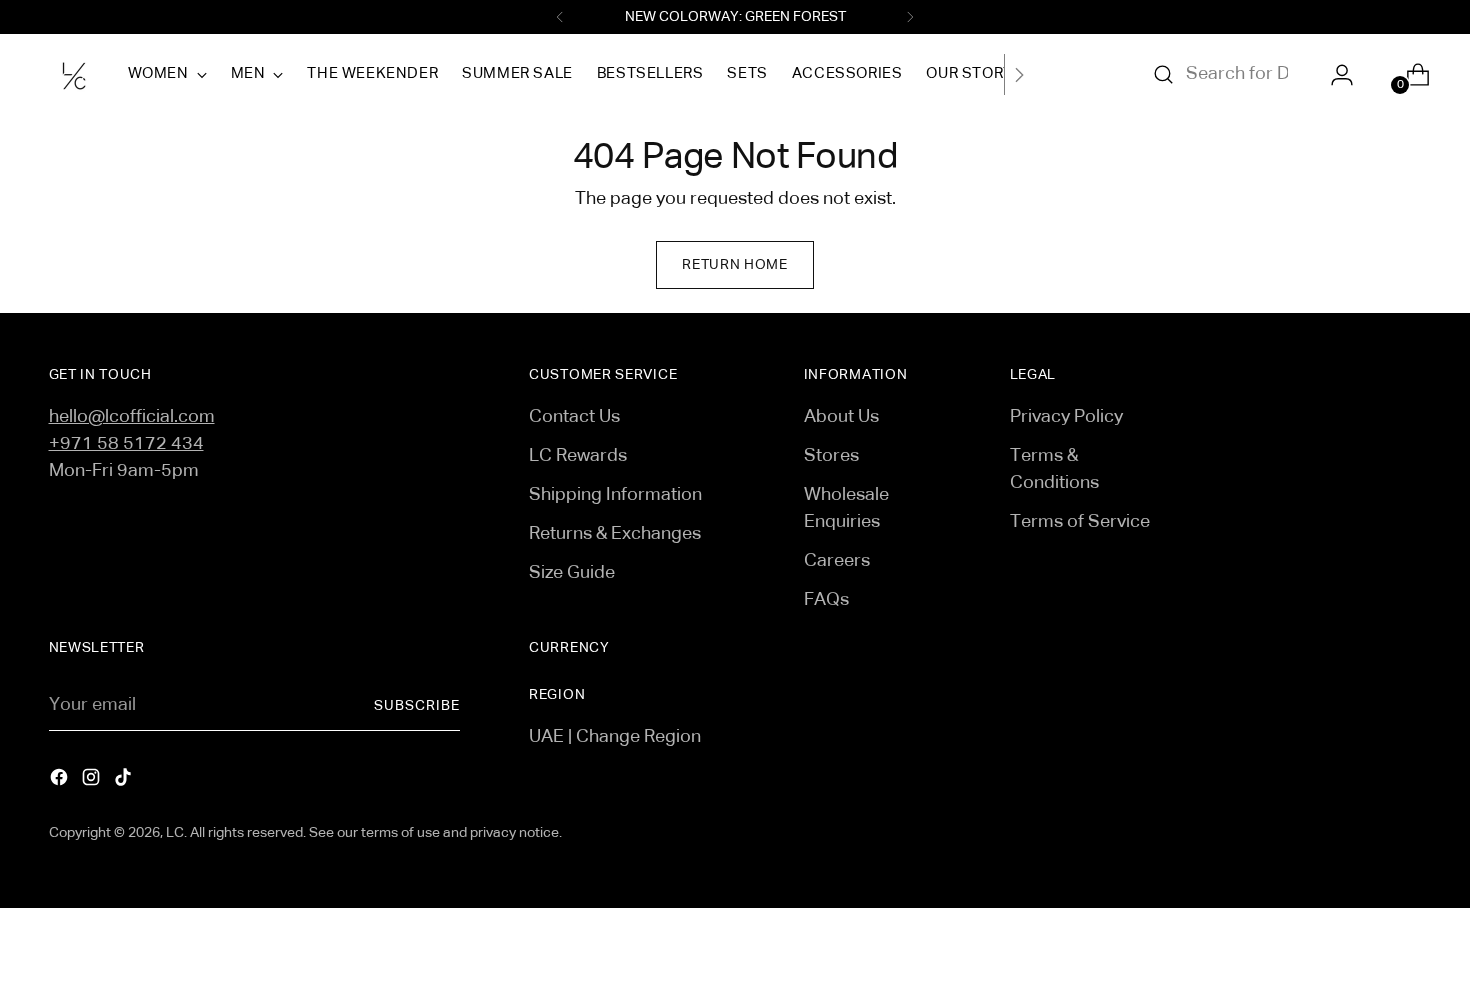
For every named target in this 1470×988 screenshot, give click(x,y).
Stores (831, 456)
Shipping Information (615, 495)
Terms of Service (1080, 522)
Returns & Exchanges (615, 534)
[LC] (74, 74)
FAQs (826, 600)
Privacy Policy (1066, 417)
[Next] (910, 17)
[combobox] (1237, 75)
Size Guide (572, 573)
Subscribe (417, 706)
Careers (837, 561)
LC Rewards (578, 456)
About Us (841, 417)
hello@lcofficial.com (132, 417)
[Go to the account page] (1334, 75)
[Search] (1164, 75)
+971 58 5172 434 (126, 444)
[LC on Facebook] (61, 781)
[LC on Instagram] (93, 781)
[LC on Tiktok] (125, 781)
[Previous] (560, 17)
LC (175, 833)
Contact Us (574, 417)
